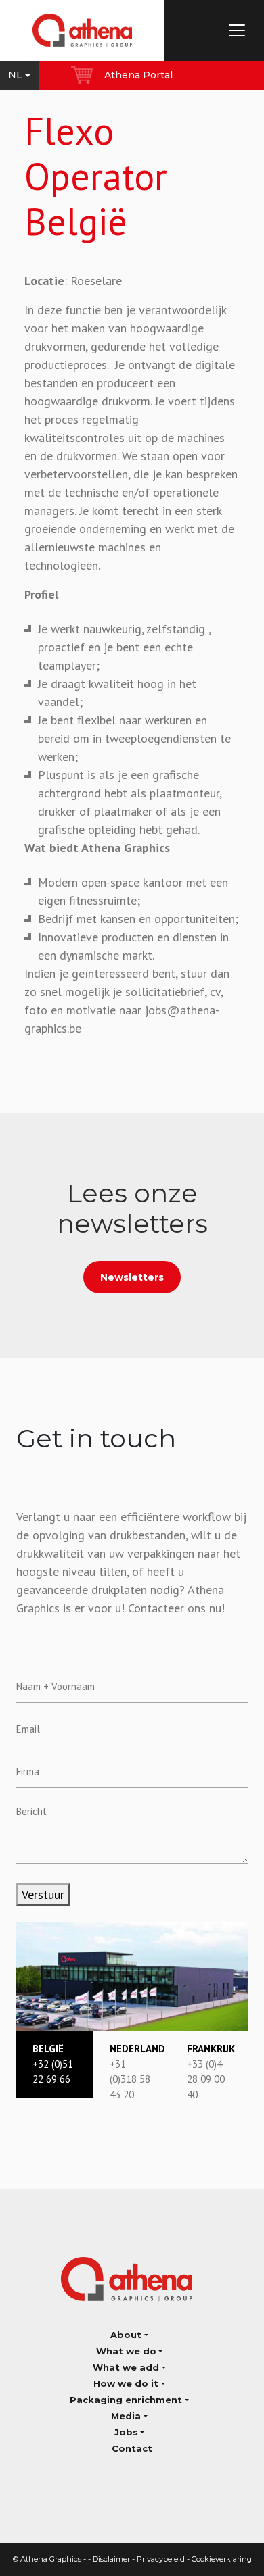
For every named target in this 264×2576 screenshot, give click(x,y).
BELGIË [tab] (53, 2064)
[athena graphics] (82, 30)
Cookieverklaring (222, 2559)
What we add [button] (126, 2367)
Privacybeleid (161, 2559)
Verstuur (43, 1894)
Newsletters (132, 1277)
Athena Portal (138, 75)
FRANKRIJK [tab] (211, 2072)
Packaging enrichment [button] (126, 2400)
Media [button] (126, 2416)
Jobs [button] (126, 2432)
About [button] (126, 2335)
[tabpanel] (132, 1976)
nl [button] (15, 75)
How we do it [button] (126, 2383)
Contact (132, 2448)
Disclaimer (111, 2559)
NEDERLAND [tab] (137, 2072)
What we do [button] (126, 2351)
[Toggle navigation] (237, 30)
